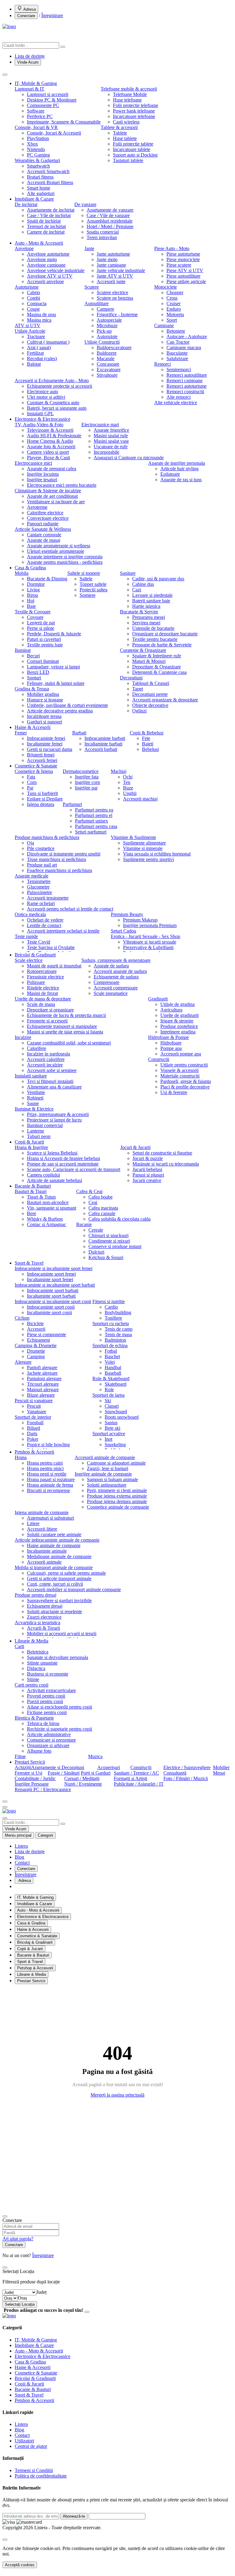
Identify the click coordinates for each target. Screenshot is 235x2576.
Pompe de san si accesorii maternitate (63, 1164)
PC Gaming (38, 155)
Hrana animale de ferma (50, 1485)
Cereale (96, 1230)
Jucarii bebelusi (147, 1169)
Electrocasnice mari (100, 425)
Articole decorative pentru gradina (60, 711)
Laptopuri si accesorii (48, 94)
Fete (146, 738)
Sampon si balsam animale (112, 1479)
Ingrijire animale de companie (103, 1474)
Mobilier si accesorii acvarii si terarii (62, 1634)
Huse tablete (125, 138)
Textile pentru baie (45, 645)
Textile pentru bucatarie (155, 639)
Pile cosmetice (41, 848)
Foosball (35, 1423)
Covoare (35, 617)
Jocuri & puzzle (148, 1158)
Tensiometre (39, 881)
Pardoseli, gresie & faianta (186, 1081)
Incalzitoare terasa (44, 716)
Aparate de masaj (44, 540)
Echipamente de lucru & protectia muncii (66, 1015)
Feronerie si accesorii (47, 1021)
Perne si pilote (41, 628)
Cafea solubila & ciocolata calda (119, 1219)
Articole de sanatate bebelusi (54, 1180)
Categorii (45, 1835)
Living (33, 590)
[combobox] (41, 2292)
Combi (34, 298)
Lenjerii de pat (41, 623)
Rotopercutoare (42, 971)
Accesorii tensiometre (48, 898)
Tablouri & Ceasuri (151, 683)
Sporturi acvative (109, 1434)
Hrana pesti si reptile (47, 1474)
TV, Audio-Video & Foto (39, 425)
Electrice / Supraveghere (187, 1767)
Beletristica (38, 1652)
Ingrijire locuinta (43, 474)
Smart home (39, 188)
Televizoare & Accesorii (50, 430)
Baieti (148, 744)
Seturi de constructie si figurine (162, 1153)
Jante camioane (111, 265)
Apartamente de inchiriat (51, 210)
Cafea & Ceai (89, 1191)
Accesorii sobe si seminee (52, 1070)
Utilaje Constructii (102, 342)
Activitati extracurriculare (51, 1690)
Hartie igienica (146, 606)
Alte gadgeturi (41, 193)
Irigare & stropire (177, 1021)
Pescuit (34, 1406)
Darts (32, 1434)
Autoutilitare (97, 303)
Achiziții (23, 1767)
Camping (36, 1356)
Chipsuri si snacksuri (108, 1235)
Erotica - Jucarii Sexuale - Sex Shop (145, 936)
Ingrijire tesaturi (42, 480)
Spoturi (34, 678)
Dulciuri (96, 1252)
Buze (128, 788)
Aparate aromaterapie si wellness (59, 546)
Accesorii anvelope (45, 281)
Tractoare (36, 336)
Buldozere (107, 353)
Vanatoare (37, 1412)
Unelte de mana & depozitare (43, 999)
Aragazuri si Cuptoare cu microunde (129, 458)
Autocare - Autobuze (187, 336)
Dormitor (36, 584)
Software (36, 111)
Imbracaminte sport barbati (53, 1290)
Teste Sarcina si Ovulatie (51, 947)
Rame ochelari (41, 903)
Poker (33, 1439)
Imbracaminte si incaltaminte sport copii (53, 1301)
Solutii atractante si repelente (54, 1611)
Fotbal (111, 1351)
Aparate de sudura (111, 966)
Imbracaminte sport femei (51, 1274)
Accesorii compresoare (116, 988)
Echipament (38, 1340)
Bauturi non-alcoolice (48, 1202)
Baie (31, 606)
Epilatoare (170, 474)
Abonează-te (74, 2516)
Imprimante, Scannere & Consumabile (64, 122)
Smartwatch (38, 166)
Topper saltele (93, 584)
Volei (110, 1362)
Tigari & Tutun (41, 1197)
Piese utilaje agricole (186, 281)
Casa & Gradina (30, 568)
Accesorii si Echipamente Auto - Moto (52, 381)
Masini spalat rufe (111, 436)
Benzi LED (38, 672)
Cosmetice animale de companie (118, 1507)
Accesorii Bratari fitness (50, 182)
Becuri (33, 656)
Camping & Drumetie (36, 1345)
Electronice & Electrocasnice (43, 419)
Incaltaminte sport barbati (51, 1296)
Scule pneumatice (111, 993)
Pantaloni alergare (44, 1379)
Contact (22, 1863)
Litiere (33, 1523)
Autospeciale (109, 320)
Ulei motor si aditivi (46, 397)
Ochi (128, 777)
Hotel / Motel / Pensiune (110, 226)
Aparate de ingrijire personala (177, 463)
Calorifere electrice (45, 513)
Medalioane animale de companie (59, 1556)
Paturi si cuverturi (44, 639)
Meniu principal (18, 1835)
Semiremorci (179, 370)
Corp (32, 782)
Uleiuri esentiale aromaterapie (56, 551)
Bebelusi (150, 749)
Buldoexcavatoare (114, 347)
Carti (19, 1646)
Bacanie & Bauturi (33, 1186)
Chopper (175, 292)
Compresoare (106, 982)
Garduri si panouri (45, 722)
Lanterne (35, 1131)
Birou (32, 595)
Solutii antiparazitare (107, 1485)
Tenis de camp (119, 1329)
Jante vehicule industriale (121, 270)
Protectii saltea (93, 590)
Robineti (35, 1098)
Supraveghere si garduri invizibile (59, 1600)
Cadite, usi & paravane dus (158, 579)
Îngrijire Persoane (32, 1784)
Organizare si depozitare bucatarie (165, 634)
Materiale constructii (180, 1076)
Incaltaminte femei (45, 744)
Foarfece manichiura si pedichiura (60, 870)
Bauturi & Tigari (31, 1191)
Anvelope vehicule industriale (56, 270)
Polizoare (36, 982)
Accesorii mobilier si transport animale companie (74, 1589)
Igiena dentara (41, 804)
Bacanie (84, 1224)
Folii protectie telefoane (136, 105)
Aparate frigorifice (111, 430)
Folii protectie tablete (133, 144)
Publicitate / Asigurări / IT (139, 1784)
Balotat (34, 364)
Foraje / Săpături (64, 1773)
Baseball (113, 1373)
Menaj (219, 1773)
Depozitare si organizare (50, 1010)
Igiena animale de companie (42, 1512)
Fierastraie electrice (45, 977)
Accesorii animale (44, 1562)
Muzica (95, 1756)
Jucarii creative (147, 1180)
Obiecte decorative (150, 705)
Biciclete (35, 1323)
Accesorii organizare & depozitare (165, 700)
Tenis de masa (118, 1334)
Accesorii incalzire (45, 1065)
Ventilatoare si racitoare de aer (56, 502)
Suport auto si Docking (135, 155)
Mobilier (221, 1767)
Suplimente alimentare (144, 843)
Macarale (106, 358)
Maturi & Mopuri (149, 661)
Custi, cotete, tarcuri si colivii (55, 1584)
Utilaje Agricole (30, 331)
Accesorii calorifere (46, 1059)
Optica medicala (30, 914)
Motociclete (166, 287)
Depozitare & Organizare (157, 667)
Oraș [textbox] (22, 2298)
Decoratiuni (131, 678)
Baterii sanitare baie (151, 601)
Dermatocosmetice (81, 771)
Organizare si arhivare (48, 1745)
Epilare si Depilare (45, 799)
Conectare (26, 16)
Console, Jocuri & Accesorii (54, 133)
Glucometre (38, 887)
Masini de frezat (42, 993)
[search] (63, 47)
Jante (89, 248)
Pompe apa (171, 1048)
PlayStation (38, 138)
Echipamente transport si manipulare (62, 1026)
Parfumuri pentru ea (94, 810)
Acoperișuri (109, 1767)
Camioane (164, 325)
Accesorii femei (42, 760)
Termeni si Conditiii (34, 2470)
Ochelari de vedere (45, 920)
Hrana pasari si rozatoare (51, 1479)
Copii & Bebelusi (147, 733)
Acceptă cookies (20, 2565)
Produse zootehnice (179, 1026)
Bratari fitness (40, 177)
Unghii (130, 793)
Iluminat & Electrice (34, 1109)
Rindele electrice (43, 988)
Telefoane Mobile (130, 94)
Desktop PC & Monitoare (52, 100)
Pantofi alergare (42, 1367)
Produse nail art (42, 865)
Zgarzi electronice (44, 1617)
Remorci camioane (185, 381)
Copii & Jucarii (29, 1142)
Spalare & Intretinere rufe (157, 656)
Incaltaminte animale (47, 1551)
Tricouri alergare (43, 1384)
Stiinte (33, 1679)
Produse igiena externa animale (117, 1496)
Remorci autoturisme (187, 386)
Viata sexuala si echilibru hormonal (157, 854)
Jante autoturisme (113, 254)
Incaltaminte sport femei (50, 1279)
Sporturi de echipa (110, 1345)
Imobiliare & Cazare (34, 199)
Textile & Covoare (33, 612)
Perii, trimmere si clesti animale (117, 1490)
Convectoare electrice (48, 518)
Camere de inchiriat (46, 232)
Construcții (141, 1767)
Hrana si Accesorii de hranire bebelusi (63, 1158)
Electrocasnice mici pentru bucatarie (62, 485)
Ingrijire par (86, 788)
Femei (21, 733)
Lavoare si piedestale (152, 595)
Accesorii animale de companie (105, 1457)
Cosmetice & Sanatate (36, 766)
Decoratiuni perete (150, 694)
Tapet (138, 689)
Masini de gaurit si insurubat (54, 966)
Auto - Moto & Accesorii (39, 243)
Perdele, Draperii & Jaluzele (54, 634)
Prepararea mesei (149, 617)
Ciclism (22, 1318)
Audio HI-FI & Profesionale (54, 436)
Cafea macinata (103, 1208)
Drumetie (36, 1351)
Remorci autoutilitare (187, 375)
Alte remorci (179, 397)
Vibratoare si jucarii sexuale (150, 942)
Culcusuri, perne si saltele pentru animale (66, 1573)
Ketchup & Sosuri (106, 1257)
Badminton (115, 1340)
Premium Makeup (140, 920)
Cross (172, 298)
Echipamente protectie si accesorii (60, 386)
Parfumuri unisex (91, 821)
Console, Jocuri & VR (36, 127)
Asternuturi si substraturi (50, 1518)
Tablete (120, 133)
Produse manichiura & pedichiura (47, 837)
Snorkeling (115, 1445)
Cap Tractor (178, 342)
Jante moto (107, 259)
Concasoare (108, 364)
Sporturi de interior (33, 1417)
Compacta (37, 303)
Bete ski (112, 1428)
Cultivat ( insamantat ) (48, 342)
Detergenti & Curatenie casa (159, 672)
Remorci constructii (185, 392)
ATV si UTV (28, 325)
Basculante (177, 353)
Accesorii (36, 1329)
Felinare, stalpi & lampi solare (56, 683)
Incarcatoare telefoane (134, 116)
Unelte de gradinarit (179, 1015)
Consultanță (175, 1773)
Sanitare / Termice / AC (136, 1773)
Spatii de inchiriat (44, 221)
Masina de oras (41, 314)
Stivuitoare (107, 375)
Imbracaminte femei (46, 738)
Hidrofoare (171, 1043)
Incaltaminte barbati (103, 744)
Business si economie (48, 1674)
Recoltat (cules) (42, 358)
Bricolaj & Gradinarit (35, 955)
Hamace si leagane (45, 700)
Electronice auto (43, 392)
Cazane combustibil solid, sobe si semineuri (69, 1043)
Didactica (36, 1668)
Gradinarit (158, 999)
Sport (172, 320)
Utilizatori (24, 2441)
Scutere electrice (112, 292)
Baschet (112, 1356)
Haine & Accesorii (33, 727)
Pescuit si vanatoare (34, 1401)
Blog (19, 1857)
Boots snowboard (122, 1417)
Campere (105, 309)
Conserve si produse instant (115, 1246)
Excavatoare (109, 370)
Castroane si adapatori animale (116, 1463)
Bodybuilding (118, 1312)
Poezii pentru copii (45, 1701)
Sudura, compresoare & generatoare (116, 960)
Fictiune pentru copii (47, 1712)
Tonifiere (113, 1318)
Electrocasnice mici (33, 463)
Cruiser (173, 303)
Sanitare (128, 573)
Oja (30, 843)
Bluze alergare (41, 1395)
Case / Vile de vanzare (108, 215)
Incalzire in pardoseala (48, 1054)
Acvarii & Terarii (43, 1628)
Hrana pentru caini (45, 1463)
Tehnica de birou (43, 1723)
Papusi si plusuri (148, 1175)
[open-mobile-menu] (5, 1807)
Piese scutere (179, 265)
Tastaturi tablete (128, 160)
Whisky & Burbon (45, 1219)
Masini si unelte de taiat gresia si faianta (65, 1032)
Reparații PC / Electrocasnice (43, 1789)
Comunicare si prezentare (51, 1740)
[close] (5, 2540)
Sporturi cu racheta (111, 1323)
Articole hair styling (179, 469)
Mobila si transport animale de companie (54, 1567)
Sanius (111, 1423)
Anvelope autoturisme (48, 254)
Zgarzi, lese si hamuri (108, 1468)
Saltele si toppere (84, 573)
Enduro (174, 309)
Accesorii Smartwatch (48, 171)
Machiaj (119, 771)
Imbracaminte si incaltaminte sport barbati (55, 1285)
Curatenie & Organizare (143, 650)
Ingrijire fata (87, 777)
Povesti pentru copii (46, 1696)
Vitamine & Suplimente (133, 837)
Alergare (23, 1362)
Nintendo (36, 149)
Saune (33, 1103)
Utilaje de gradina (177, 1004)
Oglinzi (139, 711)
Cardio (111, 1307)
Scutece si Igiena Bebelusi (52, 1153)
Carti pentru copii (32, 1685)
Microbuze (107, 325)
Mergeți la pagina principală (117, 2095)
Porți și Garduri (96, 1773)
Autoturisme (27, 287)
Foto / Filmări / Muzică (186, 1778)
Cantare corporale (44, 535)
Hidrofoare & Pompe (168, 1037)
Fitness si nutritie (109, 1301)
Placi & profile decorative (185, 1087)
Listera (21, 1846)
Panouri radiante (43, 524)
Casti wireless (126, 122)
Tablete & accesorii (119, 127)
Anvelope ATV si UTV (50, 276)
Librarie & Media (32, 1641)
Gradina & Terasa (32, 689)
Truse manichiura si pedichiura (56, 859)
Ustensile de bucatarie (153, 628)
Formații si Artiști (131, 1778)
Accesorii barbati (101, 749)
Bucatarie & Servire (139, 612)
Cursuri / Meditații (82, 1778)
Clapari (112, 1406)
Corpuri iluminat (43, 661)
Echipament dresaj (45, 1606)
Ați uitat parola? (18, 2239)
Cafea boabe (101, 1197)
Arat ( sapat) (39, 347)
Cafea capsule (102, 1213)
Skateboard (116, 1384)
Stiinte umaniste (42, 1663)
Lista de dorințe (30, 1852)
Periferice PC (40, 116)
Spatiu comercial (103, 232)
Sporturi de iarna (108, 1395)
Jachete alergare (42, 1373)
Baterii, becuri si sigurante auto (57, 408)
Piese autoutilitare (183, 276)
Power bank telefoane (134, 111)
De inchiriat (26, 204)
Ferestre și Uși (28, 1773)
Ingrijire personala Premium (150, 925)
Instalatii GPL (40, 414)
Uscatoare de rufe (111, 447)
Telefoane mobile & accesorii (129, 89)
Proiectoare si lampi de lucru (54, 1120)
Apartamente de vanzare (110, 210)
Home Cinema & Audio (50, 441)
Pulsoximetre (39, 892)
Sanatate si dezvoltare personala (58, 1657)
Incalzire (23, 1037)
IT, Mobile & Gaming (36, 83)
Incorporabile (106, 452)
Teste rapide (26, 936)
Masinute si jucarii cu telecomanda (166, 1164)
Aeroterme (37, 507)
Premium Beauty (127, 914)
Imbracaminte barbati (105, 738)
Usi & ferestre (174, 1092)
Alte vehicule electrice (176, 403)
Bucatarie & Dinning (47, 579)
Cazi (137, 590)
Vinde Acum (28, 62)
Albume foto (39, 1751)
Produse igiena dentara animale (117, 1501)
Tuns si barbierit (42, 793)
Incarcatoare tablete (132, 149)
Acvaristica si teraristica (37, 1622)
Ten (127, 782)
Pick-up (104, 331)
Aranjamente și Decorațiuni (58, 1767)
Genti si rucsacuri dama (50, 749)
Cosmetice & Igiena (34, 771)
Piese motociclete (183, 259)
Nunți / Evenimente (83, 1784)
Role (109, 1390)
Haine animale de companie (54, 1545)
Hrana (21, 1457)
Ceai (93, 1202)
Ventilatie (36, 1092)
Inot (108, 1439)
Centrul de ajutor (31, 2446)
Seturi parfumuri (91, 832)
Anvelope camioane (46, 265)
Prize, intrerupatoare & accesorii (58, 1114)
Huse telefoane (127, 100)
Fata (31, 777)
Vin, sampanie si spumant (52, 1208)
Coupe (33, 309)
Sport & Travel (29, 1263)
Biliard (34, 1428)
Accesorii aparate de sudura (120, 971)
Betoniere (176, 331)
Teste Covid (39, 942)
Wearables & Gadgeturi (37, 160)
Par (30, 788)
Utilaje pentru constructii (184, 1065)
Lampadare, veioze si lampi (53, 667)
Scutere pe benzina (115, 298)
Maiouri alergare (43, 1390)
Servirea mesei (146, 623)
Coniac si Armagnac (47, 1224)
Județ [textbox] (41, 2292)
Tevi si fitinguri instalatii (50, 1081)
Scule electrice (29, 960)
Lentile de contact (44, 925)
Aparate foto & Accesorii (51, 447)
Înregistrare (52, 15)
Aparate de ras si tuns (181, 480)
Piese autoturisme (183, 254)
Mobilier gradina (43, 694)
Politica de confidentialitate (41, 2476)
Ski (108, 1401)
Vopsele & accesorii (179, 1070)
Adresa (29, 9)
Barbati (79, 733)
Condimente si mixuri (109, 1241)
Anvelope (24, 248)
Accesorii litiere (42, 1529)
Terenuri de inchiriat (46, 226)
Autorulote (107, 336)
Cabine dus (143, 584)
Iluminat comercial (45, 1125)
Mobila (22, 573)
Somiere (88, 595)
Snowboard (116, 1412)
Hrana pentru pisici (45, 1468)
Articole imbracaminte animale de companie (57, 1540)
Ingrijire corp (88, 782)
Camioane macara (184, 347)
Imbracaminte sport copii (51, 1307)
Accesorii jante (111, 281)
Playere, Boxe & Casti (48, 458)
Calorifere (37, 1048)
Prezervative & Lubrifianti (148, 947)
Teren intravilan (102, 237)
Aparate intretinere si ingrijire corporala (65, 557)
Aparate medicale (32, 876)
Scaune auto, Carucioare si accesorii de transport (74, 1169)
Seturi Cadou (123, 931)
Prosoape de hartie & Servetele (162, 645)
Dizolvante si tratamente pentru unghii (64, 854)
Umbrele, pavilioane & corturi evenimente (67, 705)
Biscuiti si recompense (48, 1490)
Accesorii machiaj (140, 799)
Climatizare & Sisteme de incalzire (48, 491)
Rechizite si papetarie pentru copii (60, 1729)
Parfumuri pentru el (94, 815)
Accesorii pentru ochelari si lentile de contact (70, 909)
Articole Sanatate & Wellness (43, 529)
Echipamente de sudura (116, 977)
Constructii (159, 1059)
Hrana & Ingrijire (31, 1147)
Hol (31, 601)
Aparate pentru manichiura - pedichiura (65, 562)
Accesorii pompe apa (181, 1054)
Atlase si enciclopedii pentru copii (60, 1707)
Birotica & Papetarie (34, 1718)
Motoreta (175, 314)
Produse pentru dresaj (35, 1595)
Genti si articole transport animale (59, 1578)
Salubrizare (177, 358)
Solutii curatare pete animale (54, 1534)
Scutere (92, 287)
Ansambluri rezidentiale (110, 221)
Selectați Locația (20, 2304)
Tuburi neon (39, 1136)
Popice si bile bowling (48, 1445)
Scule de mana (41, 1004)
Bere (32, 1213)
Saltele (86, 579)
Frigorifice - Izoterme (117, 314)
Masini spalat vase (111, 441)
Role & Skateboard (111, 1379)
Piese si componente (47, 1334)
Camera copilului (43, 1175)
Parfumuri (72, 804)
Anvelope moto (42, 259)
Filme (20, 1756)
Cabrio (34, 292)
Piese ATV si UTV (185, 270)
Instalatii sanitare (31, 1076)
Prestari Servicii (30, 1762)
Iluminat (23, 650)
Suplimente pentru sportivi (148, 859)
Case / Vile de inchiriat (49, 215)
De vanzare (85, 204)
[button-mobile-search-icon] (5, 1818)
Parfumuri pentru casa (96, 826)
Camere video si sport (48, 452)
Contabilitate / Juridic (35, 1778)
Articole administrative (49, 1734)
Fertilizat (35, 353)
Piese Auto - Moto (172, 248)
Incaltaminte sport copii (49, 1312)
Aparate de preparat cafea (52, 469)
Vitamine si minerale (143, 848)
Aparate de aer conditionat (52, 496)
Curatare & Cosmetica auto (53, 403)
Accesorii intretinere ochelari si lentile (63, 931)
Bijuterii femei (41, 755)
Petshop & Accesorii (34, 1452)
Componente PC (43, 105)
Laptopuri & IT (30, 89)
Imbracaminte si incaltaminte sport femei (54, 1268)
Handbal (113, 1367)
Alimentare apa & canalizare (54, 1087)
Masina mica (39, 320)
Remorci (162, 364)
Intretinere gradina (178, 1032)
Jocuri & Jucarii (135, 1147)
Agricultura (171, 1010)
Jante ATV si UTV (115, 276)
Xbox (32, 144)
